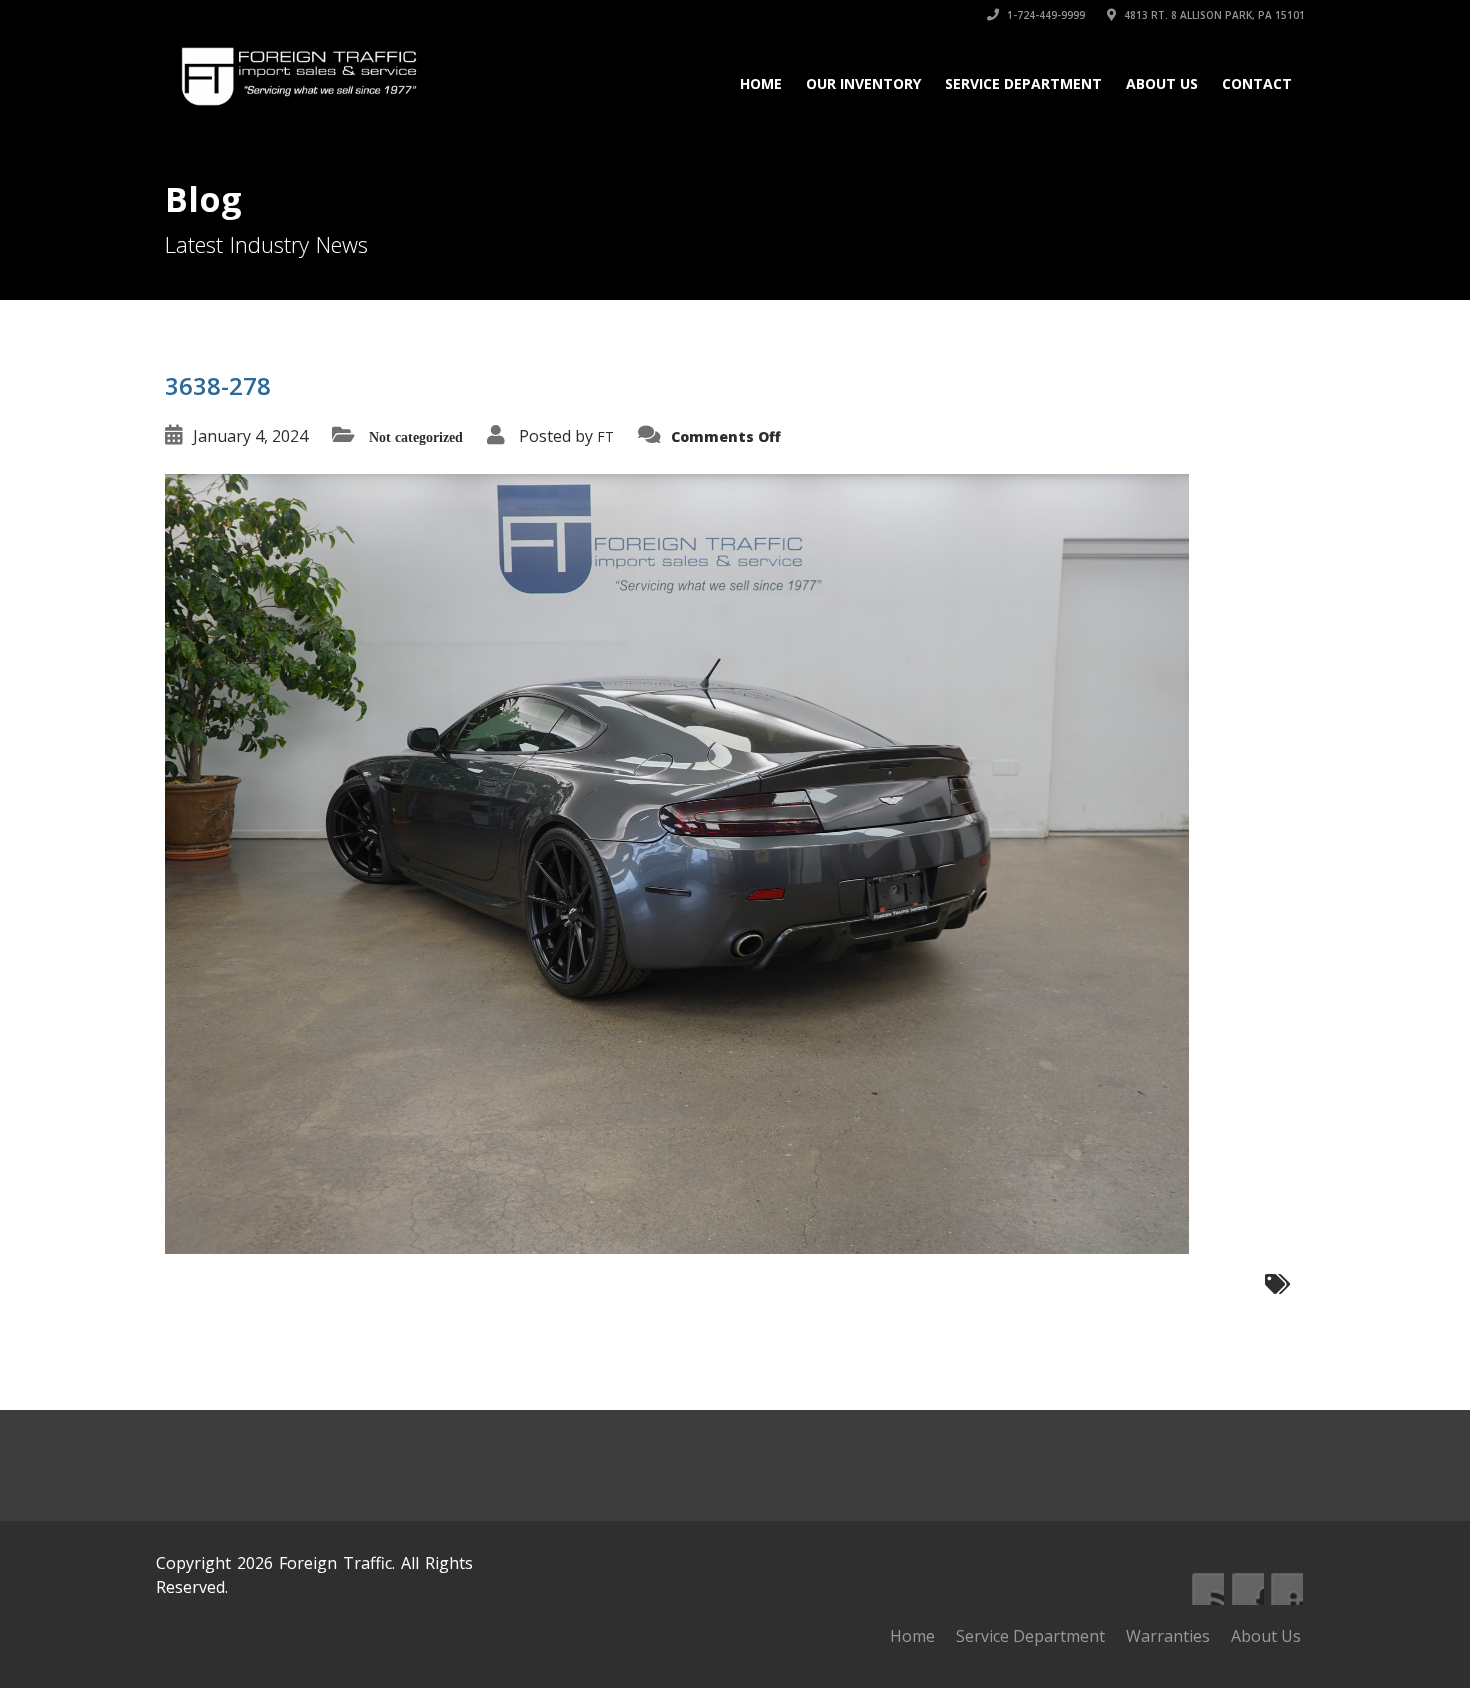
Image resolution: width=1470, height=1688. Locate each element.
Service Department (1023, 83)
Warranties (1168, 1636)
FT (605, 436)
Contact (1257, 83)
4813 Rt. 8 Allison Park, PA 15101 (1213, 15)
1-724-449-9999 (1044, 15)
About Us (1162, 83)
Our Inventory (863, 83)
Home (761, 83)
